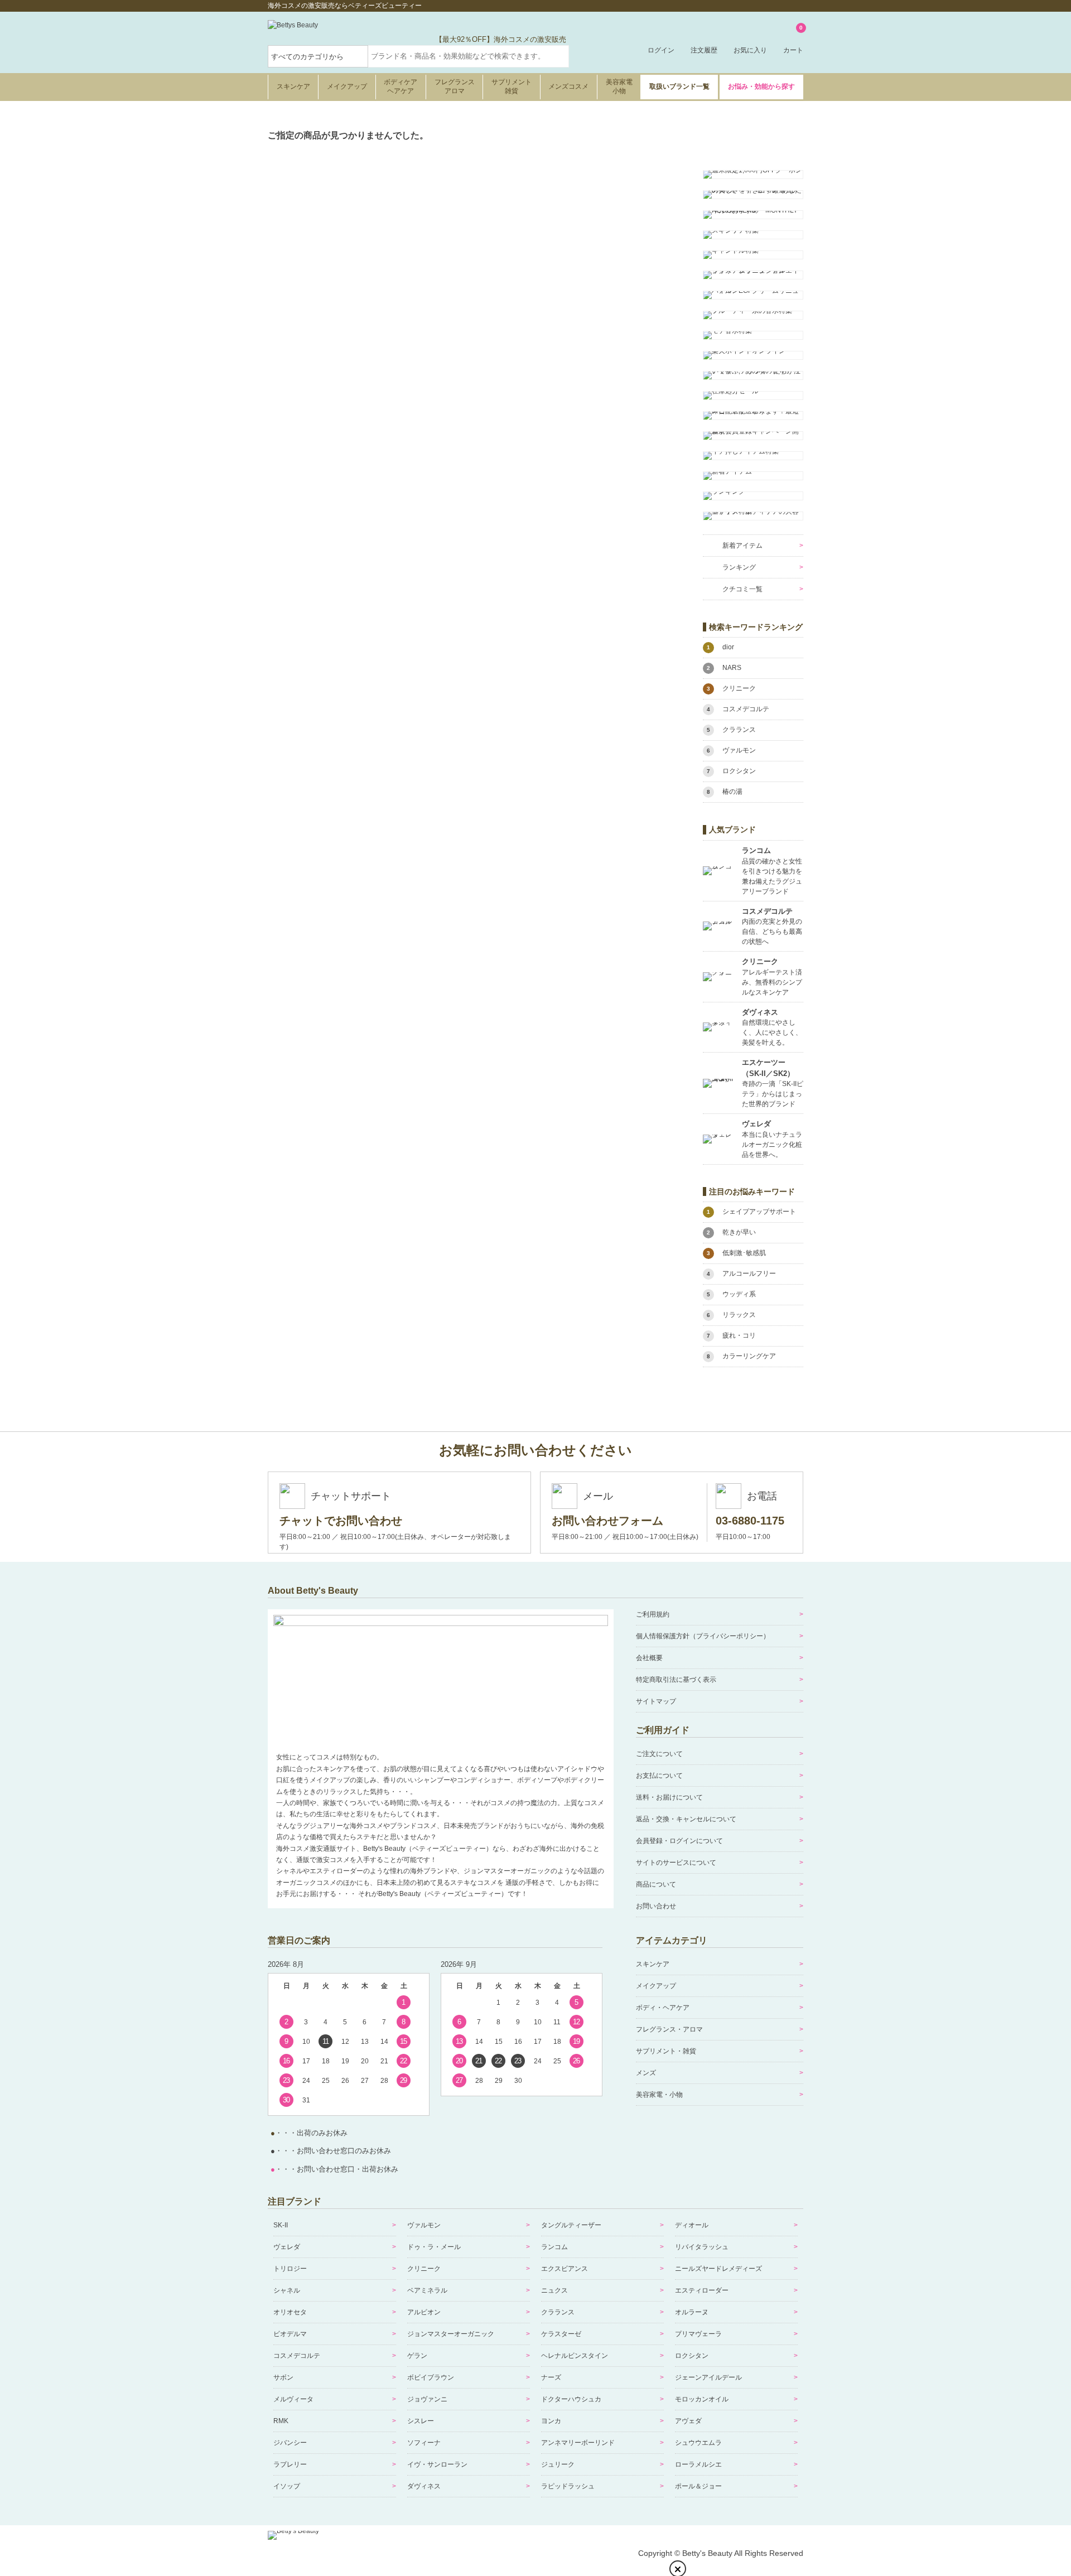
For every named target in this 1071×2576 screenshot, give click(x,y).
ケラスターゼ (561, 2334)
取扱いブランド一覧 (679, 86)
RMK (281, 2421)
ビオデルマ (290, 2334)
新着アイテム (742, 546)
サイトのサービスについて (676, 1863)
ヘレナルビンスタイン (575, 2356)
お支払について (659, 1776)
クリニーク (424, 2269)
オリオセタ (290, 2312)
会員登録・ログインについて (679, 1841)
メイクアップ (347, 86)
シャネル (287, 2290)
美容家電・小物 (659, 2095)
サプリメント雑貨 (512, 86)
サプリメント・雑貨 (666, 2051)
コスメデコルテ (297, 2356)
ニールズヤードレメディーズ (718, 2269)
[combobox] (469, 56)
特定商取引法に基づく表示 (676, 1680)
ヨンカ (551, 2421)
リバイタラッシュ (702, 2247)
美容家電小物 (619, 86)
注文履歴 (704, 50)
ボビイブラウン (431, 2377)
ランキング (739, 567)
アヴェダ (688, 2421)
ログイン (661, 50)
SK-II (281, 2225)
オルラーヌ (692, 2312)
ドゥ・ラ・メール (434, 2247)
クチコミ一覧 (742, 589)
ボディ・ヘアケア (663, 2008)
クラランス (558, 2312)
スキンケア (293, 86)
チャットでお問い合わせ (341, 1521)
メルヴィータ (293, 2399)
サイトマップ (656, 1701)
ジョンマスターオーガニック (451, 2334)
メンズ (646, 2073)
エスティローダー (702, 2290)
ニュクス (554, 2290)
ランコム (554, 2247)
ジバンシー (290, 2443)
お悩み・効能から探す (761, 86)
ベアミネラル (427, 2290)
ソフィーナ (424, 2443)
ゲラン (417, 2356)
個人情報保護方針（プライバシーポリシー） (703, 1636)
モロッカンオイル (702, 2399)
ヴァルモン (424, 2225)
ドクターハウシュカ (571, 2399)
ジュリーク (558, 2464)
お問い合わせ (656, 1906)
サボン (283, 2377)
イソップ (287, 2486)
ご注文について (659, 1754)
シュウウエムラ (698, 2443)
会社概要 (649, 1658)
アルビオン (424, 2312)
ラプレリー (290, 2464)
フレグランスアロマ (455, 86)
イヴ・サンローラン (437, 2464)
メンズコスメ (568, 86)
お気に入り (750, 50)
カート (793, 40)
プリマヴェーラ (698, 2334)
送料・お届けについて (669, 1797)
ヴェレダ (287, 2247)
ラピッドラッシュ (568, 2486)
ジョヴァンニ (427, 2399)
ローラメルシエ (698, 2464)
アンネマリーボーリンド (578, 2443)
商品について (656, 1884)
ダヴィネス (424, 2486)
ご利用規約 (653, 1614)
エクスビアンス (565, 2269)
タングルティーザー (571, 2225)
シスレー (421, 2421)
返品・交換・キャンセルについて (686, 1819)
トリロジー (290, 2269)
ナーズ (551, 2377)
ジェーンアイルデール (708, 2377)
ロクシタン (692, 2356)
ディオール (692, 2225)
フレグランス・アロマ (669, 2029)
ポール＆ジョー (698, 2486)
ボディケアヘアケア (401, 86)
